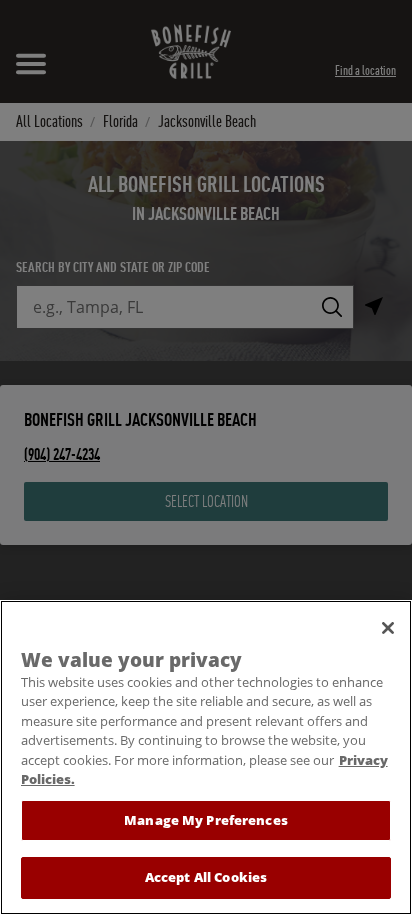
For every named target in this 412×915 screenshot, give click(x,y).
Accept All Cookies (206, 877)
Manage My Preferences (206, 820)
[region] (206, 757)
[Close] (388, 628)
